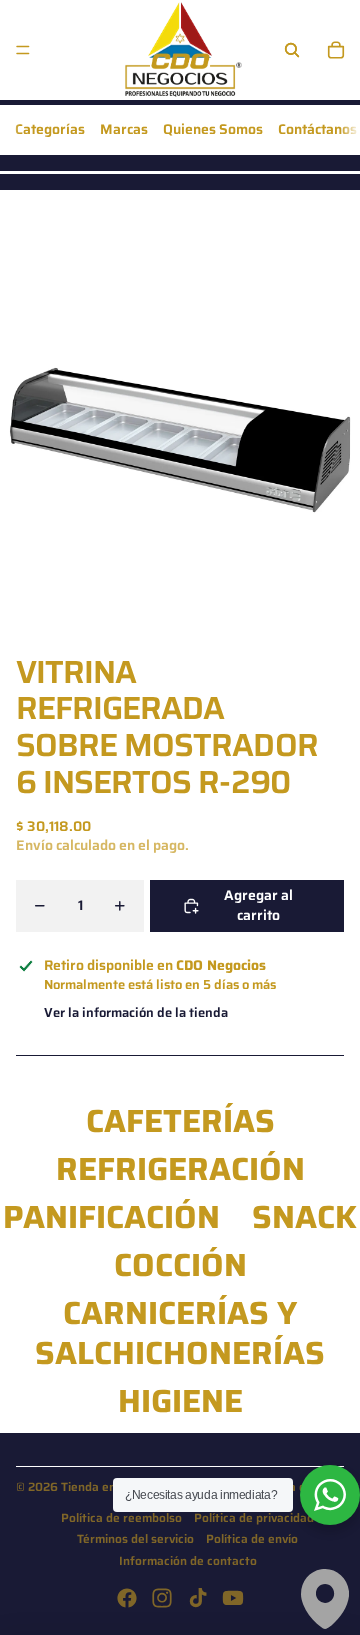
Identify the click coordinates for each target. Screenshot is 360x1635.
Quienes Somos (213, 129)
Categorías (50, 129)
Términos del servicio (135, 1538)
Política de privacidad (254, 1517)
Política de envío (252, 1538)
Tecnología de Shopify (297, 1486)
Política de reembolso (121, 1517)
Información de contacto (188, 1560)
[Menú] (23, 50)
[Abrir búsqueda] (292, 50)
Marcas (124, 129)
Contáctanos (317, 129)
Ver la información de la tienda (136, 1012)
